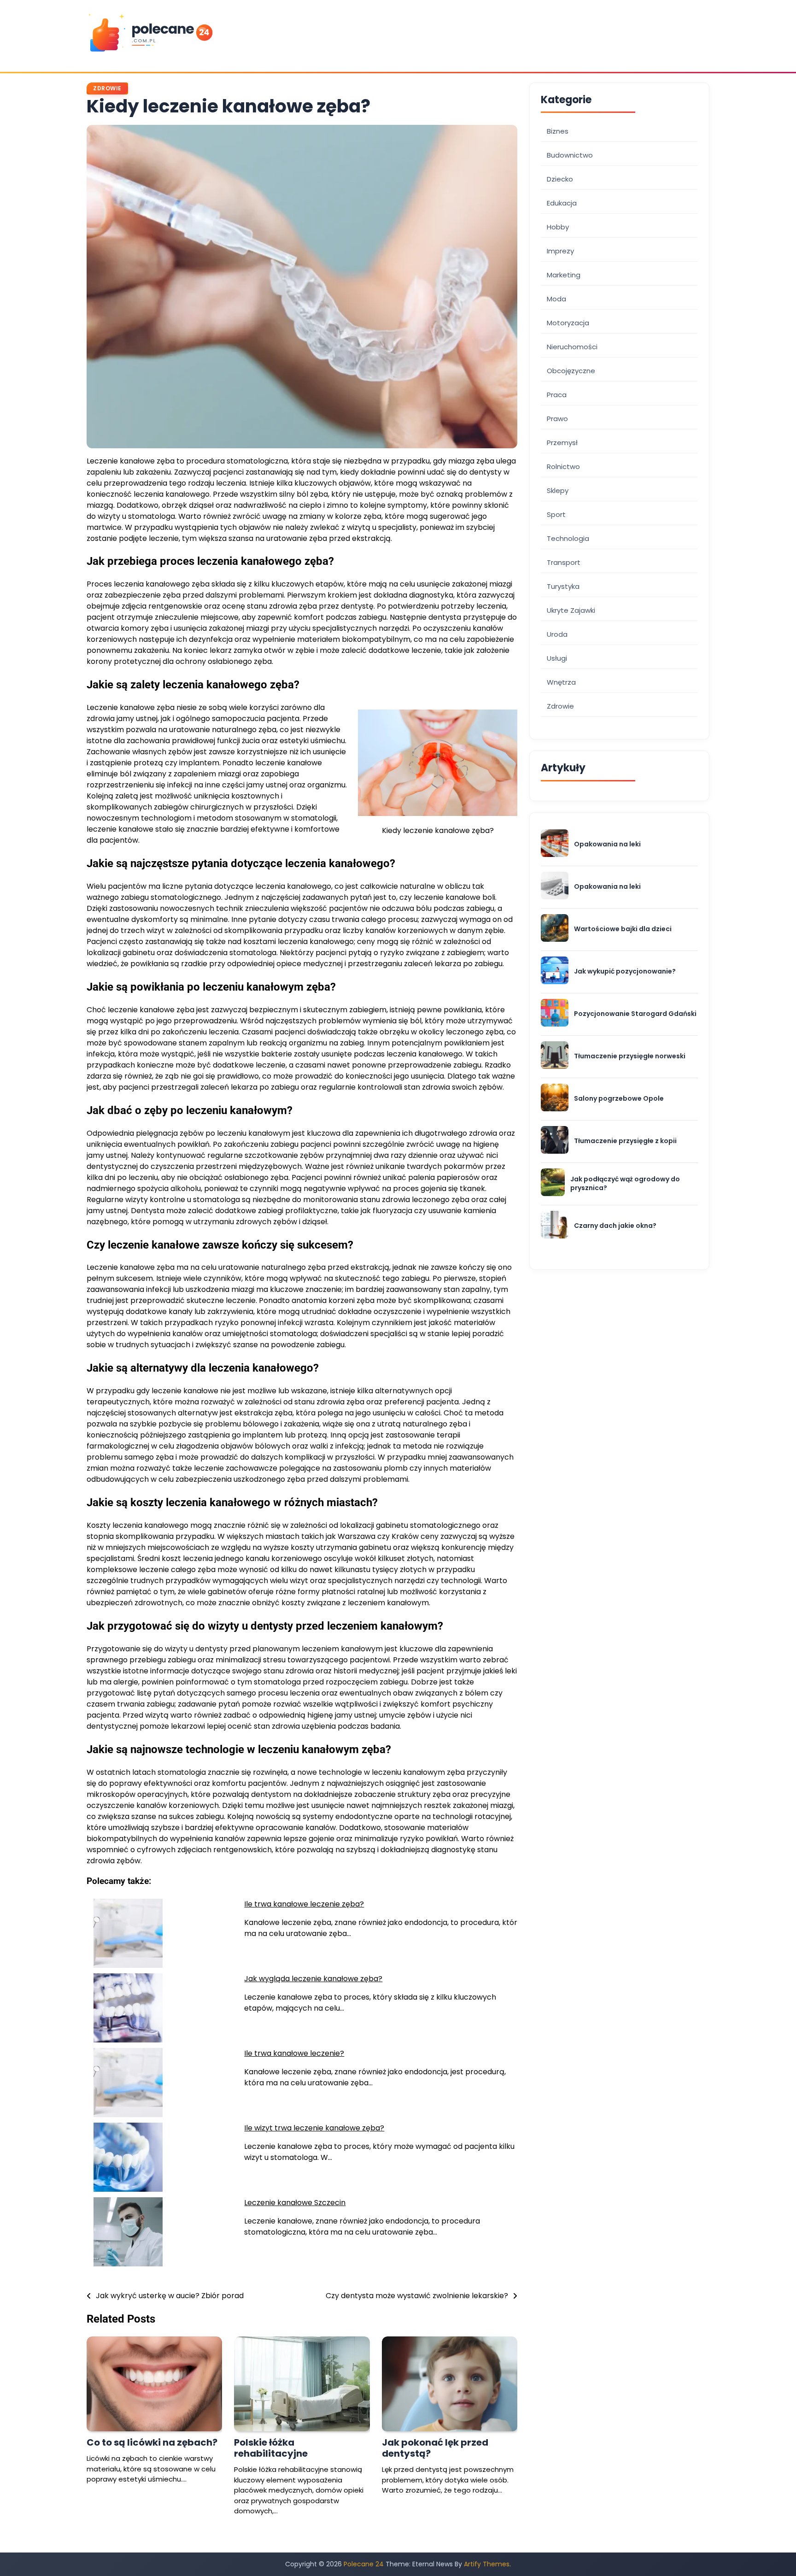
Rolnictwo (563, 466)
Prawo (557, 419)
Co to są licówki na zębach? (152, 2442)
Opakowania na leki (607, 844)
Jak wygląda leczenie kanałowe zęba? (313, 1979)
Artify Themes (487, 2564)
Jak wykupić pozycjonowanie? (625, 971)
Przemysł (562, 443)
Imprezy (560, 251)
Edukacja (562, 203)
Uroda (557, 634)
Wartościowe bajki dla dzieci (623, 929)
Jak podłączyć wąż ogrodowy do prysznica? (625, 1183)
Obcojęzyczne (571, 371)
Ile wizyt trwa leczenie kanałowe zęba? (314, 2128)
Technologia (568, 538)
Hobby (558, 227)
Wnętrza (561, 682)
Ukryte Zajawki (571, 610)
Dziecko (560, 179)
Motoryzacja (568, 323)
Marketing (564, 275)
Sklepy (558, 490)
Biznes (558, 131)
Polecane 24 (364, 2564)
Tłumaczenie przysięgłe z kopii (625, 1141)
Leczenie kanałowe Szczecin (295, 2203)
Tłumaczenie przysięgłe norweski (630, 1056)
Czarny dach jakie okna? (615, 1226)
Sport (556, 514)
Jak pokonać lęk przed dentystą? (435, 2448)
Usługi (557, 658)
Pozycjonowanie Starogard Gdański (635, 1014)
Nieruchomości (572, 347)
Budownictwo (570, 155)
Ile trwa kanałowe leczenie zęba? (304, 1904)
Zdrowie (107, 88)
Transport (564, 562)
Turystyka (563, 586)
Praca (557, 395)
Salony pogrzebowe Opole (619, 1099)
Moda (556, 299)
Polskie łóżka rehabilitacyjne (271, 2448)
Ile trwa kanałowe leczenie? (294, 2053)
